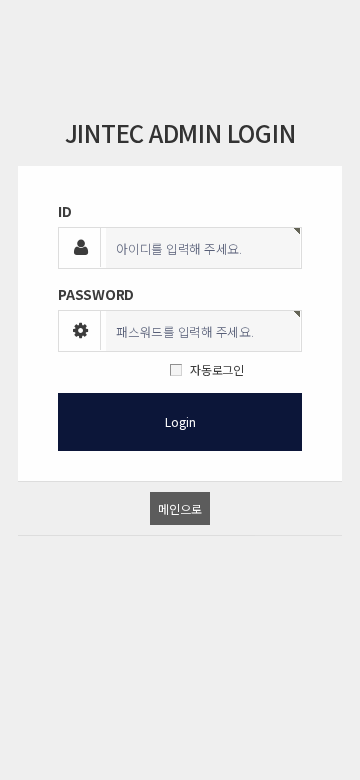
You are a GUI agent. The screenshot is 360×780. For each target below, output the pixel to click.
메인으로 (179, 508)
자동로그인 (217, 370)
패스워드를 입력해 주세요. (185, 332)
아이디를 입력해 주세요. (179, 249)
